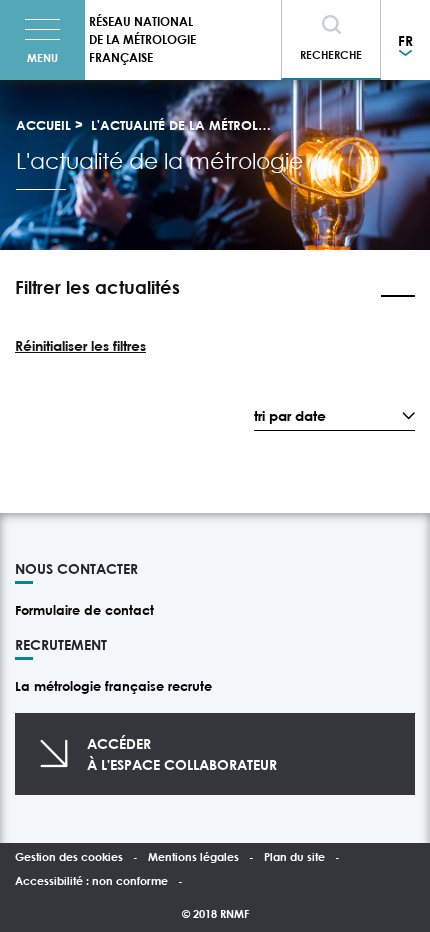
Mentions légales (193, 856)
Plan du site (294, 856)
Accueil (43, 125)
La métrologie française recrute (113, 686)
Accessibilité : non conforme (91, 880)
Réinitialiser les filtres (80, 345)
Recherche (331, 54)
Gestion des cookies (69, 856)
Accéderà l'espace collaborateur (182, 754)
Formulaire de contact (84, 610)
